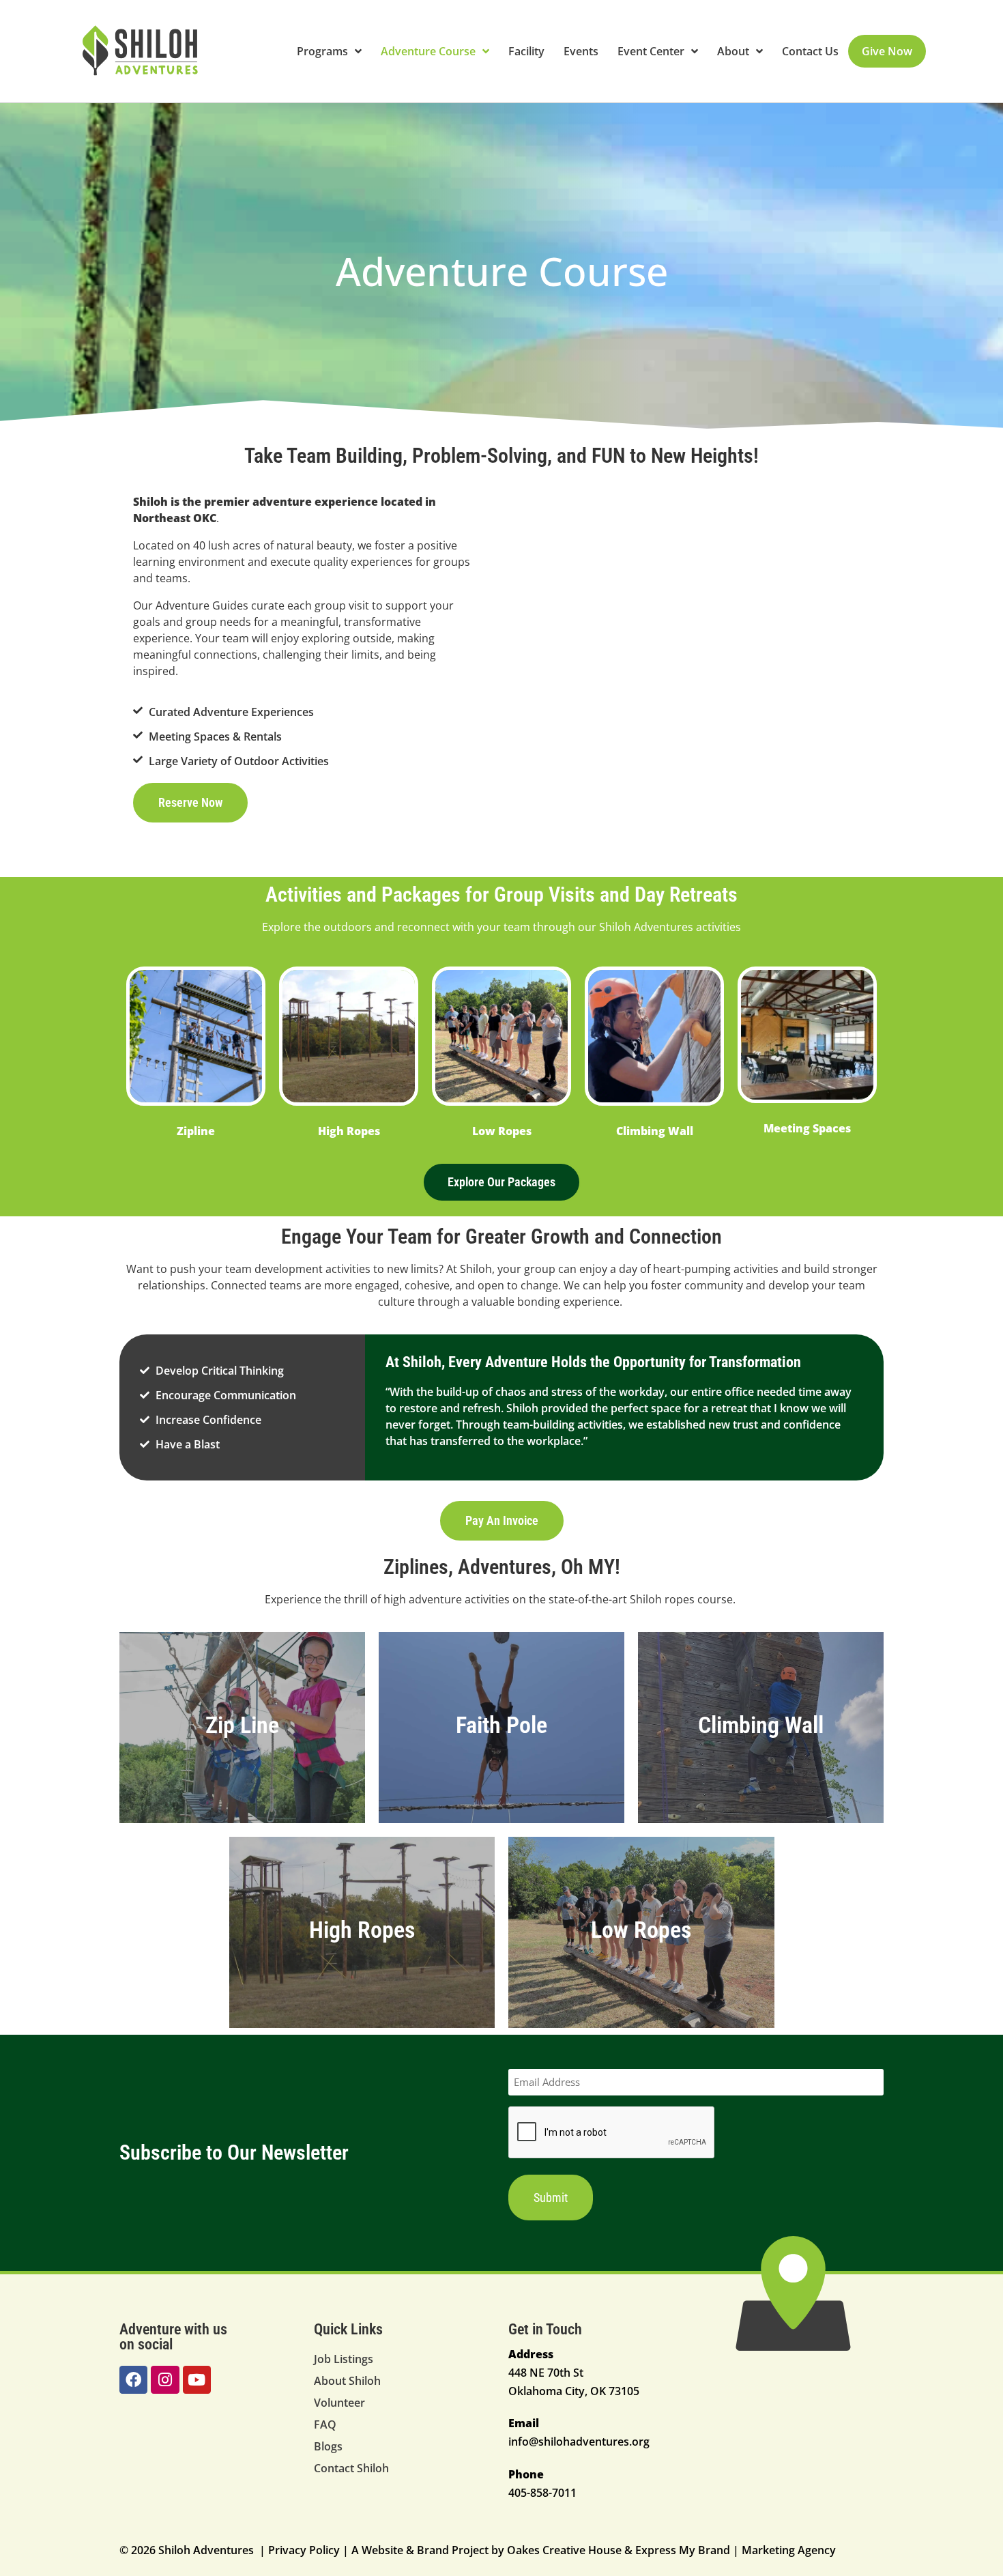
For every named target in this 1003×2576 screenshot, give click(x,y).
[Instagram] (165, 2380)
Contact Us (810, 51)
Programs (322, 51)
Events (581, 51)
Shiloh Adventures (646, 927)
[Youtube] (197, 2380)
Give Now (887, 51)
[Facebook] (133, 2380)
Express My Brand (683, 2550)
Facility (526, 51)
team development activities (298, 1269)
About (733, 51)
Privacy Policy (304, 2550)
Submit (551, 2198)
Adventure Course (428, 51)
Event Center (651, 51)
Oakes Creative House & (570, 2550)
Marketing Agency (789, 2550)
